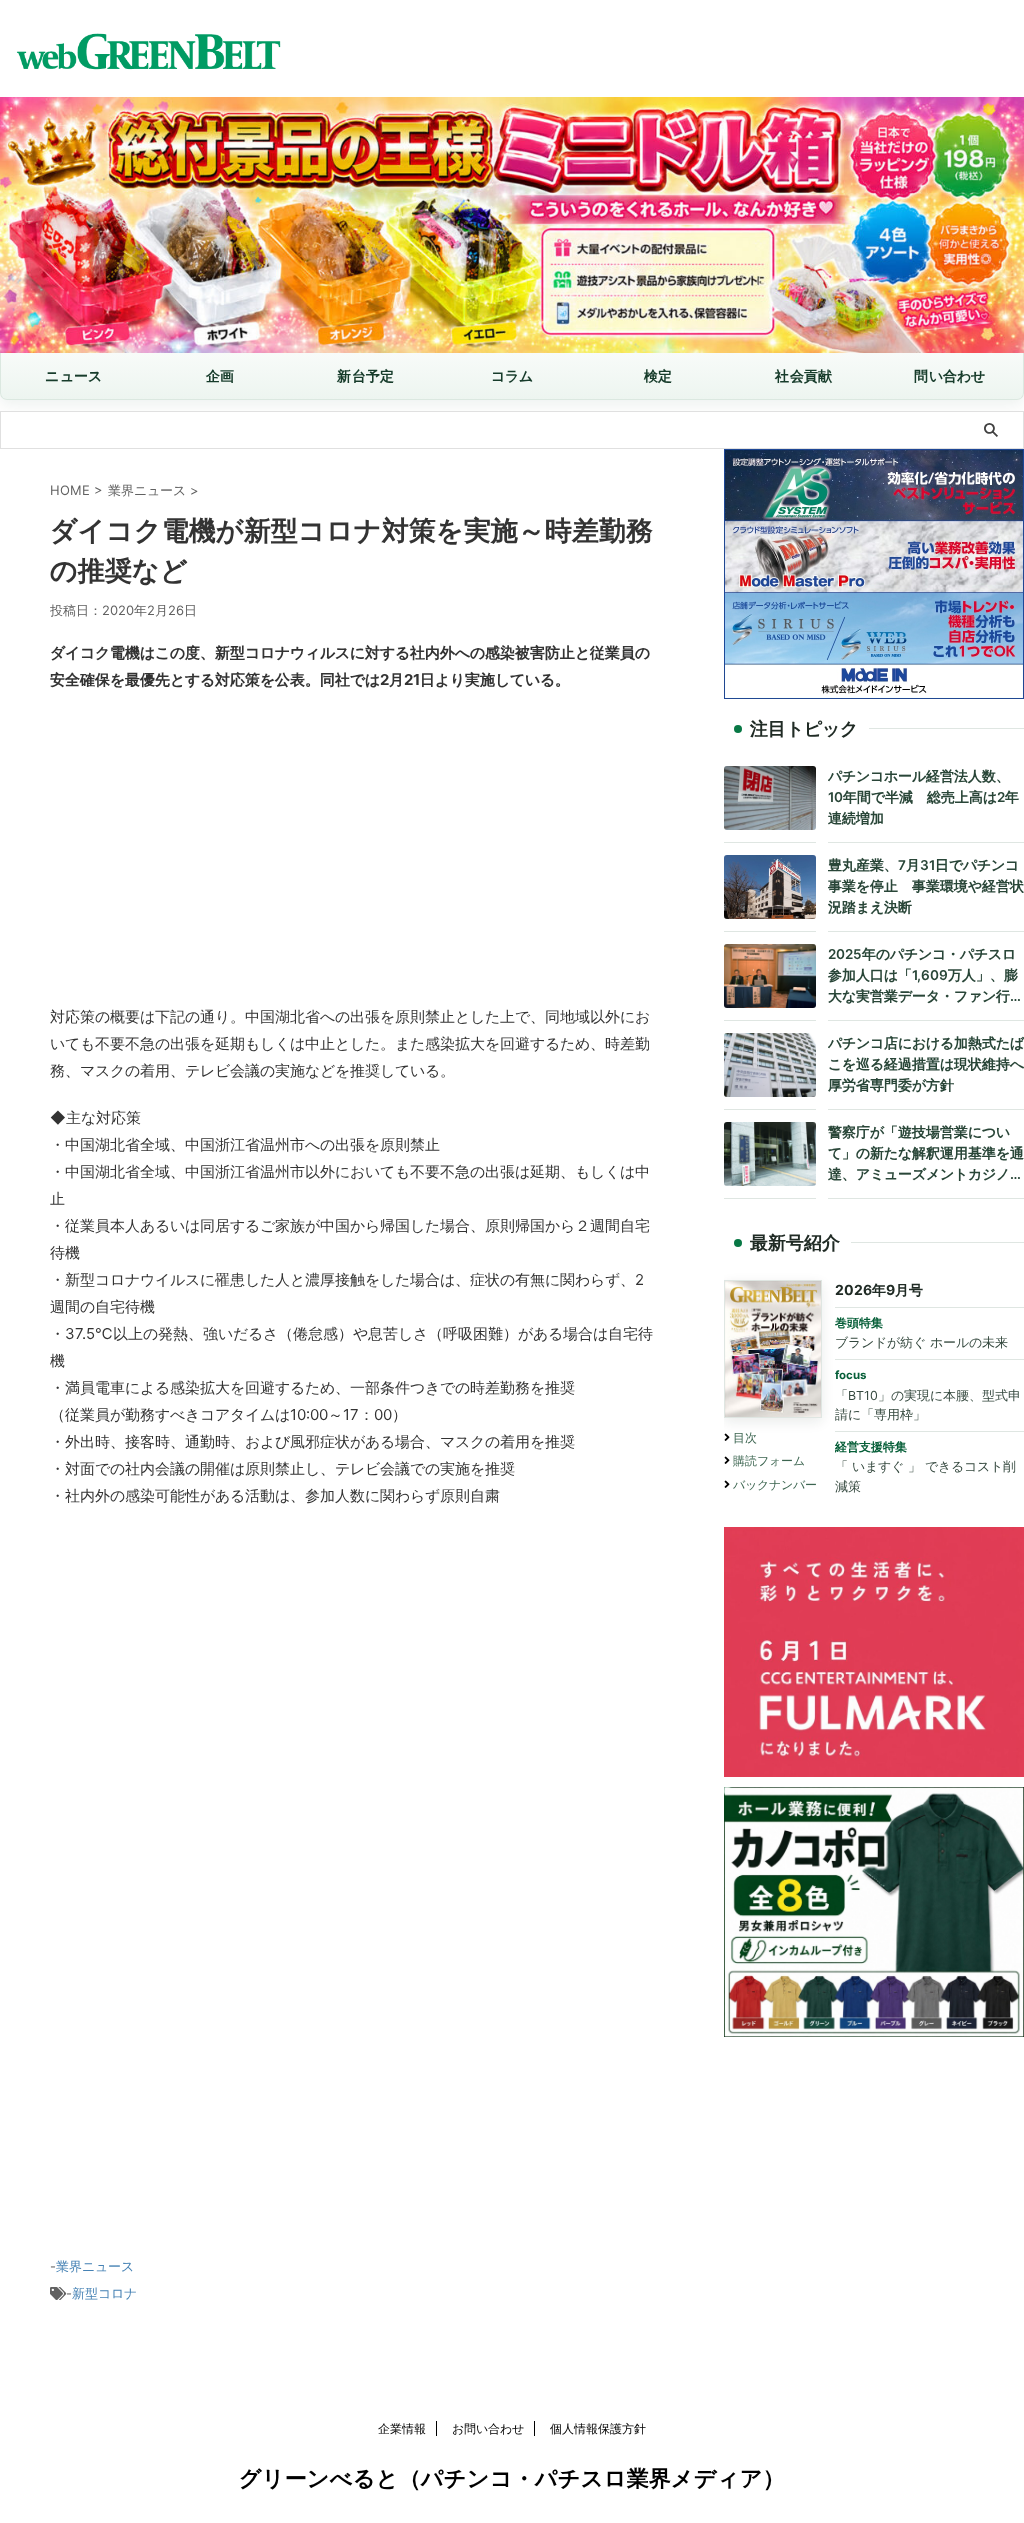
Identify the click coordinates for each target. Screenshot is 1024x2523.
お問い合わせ (488, 2428)
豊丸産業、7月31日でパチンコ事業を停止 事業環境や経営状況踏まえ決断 (926, 886)
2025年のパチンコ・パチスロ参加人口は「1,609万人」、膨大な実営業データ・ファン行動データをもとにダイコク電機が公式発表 (926, 976)
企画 (220, 375)
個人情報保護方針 (598, 2428)
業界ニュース (95, 2266)
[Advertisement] (352, 853)
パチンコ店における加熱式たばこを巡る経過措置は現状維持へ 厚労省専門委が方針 (926, 1064)
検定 (658, 375)
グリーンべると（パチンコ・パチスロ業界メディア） (512, 2478)
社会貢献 (803, 375)
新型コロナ (104, 2293)
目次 (745, 1437)
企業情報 (402, 2428)
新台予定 (365, 375)
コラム (512, 375)
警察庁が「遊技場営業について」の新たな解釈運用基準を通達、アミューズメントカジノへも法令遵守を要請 (926, 1154)
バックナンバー (775, 1484)
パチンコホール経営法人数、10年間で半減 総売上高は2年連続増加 (923, 797)
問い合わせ (949, 375)
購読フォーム (769, 1460)
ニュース (73, 375)
